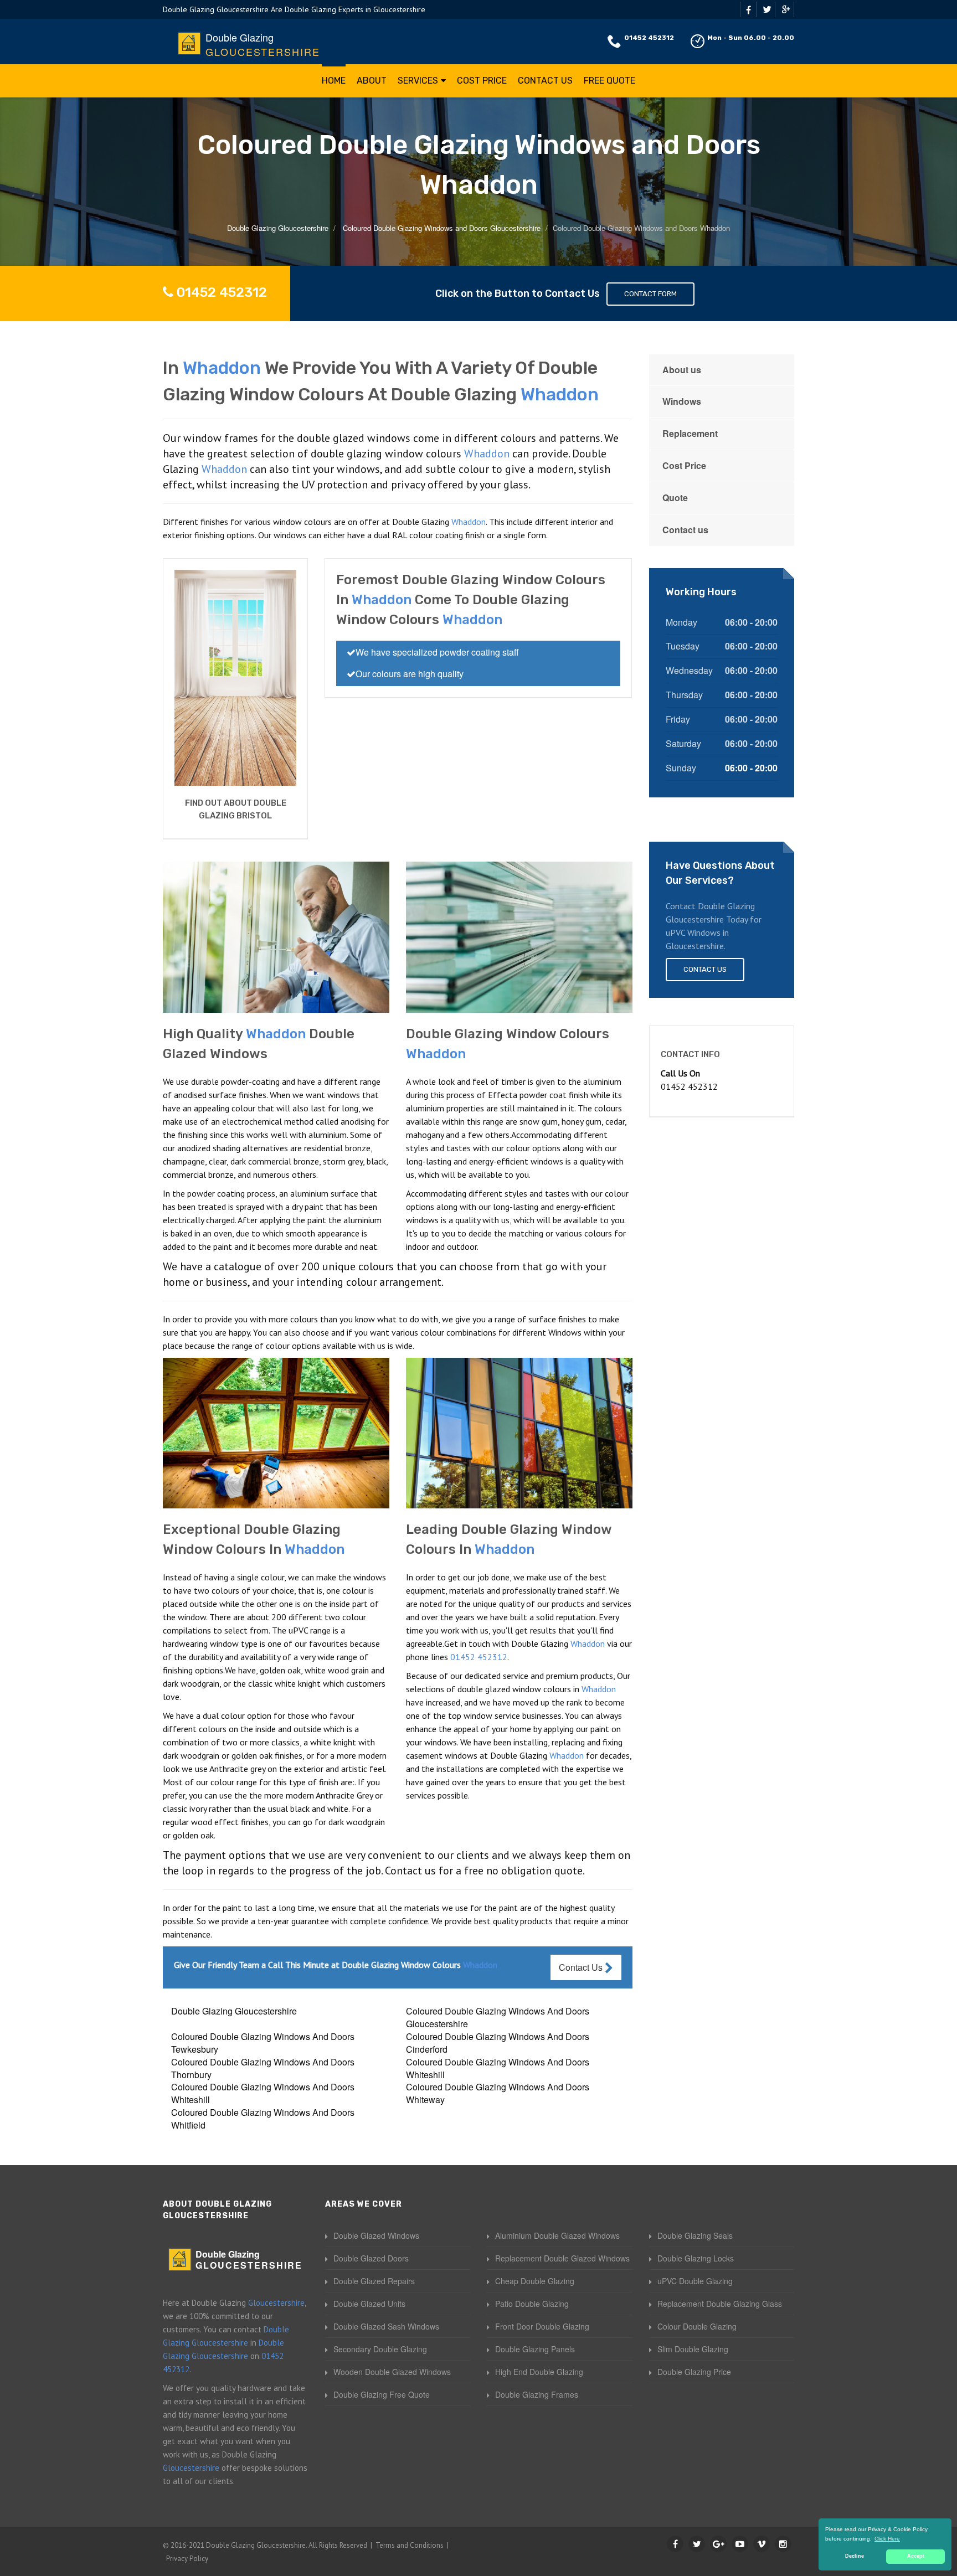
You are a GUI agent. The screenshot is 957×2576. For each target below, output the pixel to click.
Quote (675, 498)
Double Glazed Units (369, 2304)
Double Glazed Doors (371, 2258)
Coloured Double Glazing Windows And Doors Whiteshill (498, 2068)
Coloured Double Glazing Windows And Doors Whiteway (498, 2093)
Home (334, 81)
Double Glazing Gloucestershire (234, 2011)
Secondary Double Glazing (380, 2349)
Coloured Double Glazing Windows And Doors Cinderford (498, 2043)
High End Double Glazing (539, 2372)
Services (418, 81)
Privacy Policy (187, 2559)
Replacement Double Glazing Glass (720, 2304)
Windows (682, 401)
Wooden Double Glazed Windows (392, 2372)
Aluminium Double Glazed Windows (557, 2235)
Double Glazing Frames (537, 2394)
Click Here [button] (887, 2539)
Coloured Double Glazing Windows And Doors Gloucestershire (498, 2017)
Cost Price (482, 81)
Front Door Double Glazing (542, 2326)
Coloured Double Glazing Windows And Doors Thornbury (263, 2068)
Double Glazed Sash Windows (386, 2326)
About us (682, 370)
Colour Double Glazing (697, 2326)
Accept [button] (916, 2556)
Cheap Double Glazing (535, 2281)
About (372, 81)
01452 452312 (649, 38)
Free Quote (609, 81)
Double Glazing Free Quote (382, 2394)
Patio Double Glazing (532, 2304)
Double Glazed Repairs (374, 2281)
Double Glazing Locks (696, 2258)
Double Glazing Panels (535, 2349)
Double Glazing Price (694, 2372)
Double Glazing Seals (695, 2235)
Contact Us (545, 81)
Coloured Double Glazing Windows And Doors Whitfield (263, 2119)
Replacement (690, 433)
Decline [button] (855, 2556)
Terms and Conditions (410, 2545)
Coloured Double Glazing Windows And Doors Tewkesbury (263, 2043)
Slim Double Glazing (693, 2349)
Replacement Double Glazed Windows (562, 2258)
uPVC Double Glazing (695, 2281)
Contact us (685, 530)
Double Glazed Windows (376, 2235)
